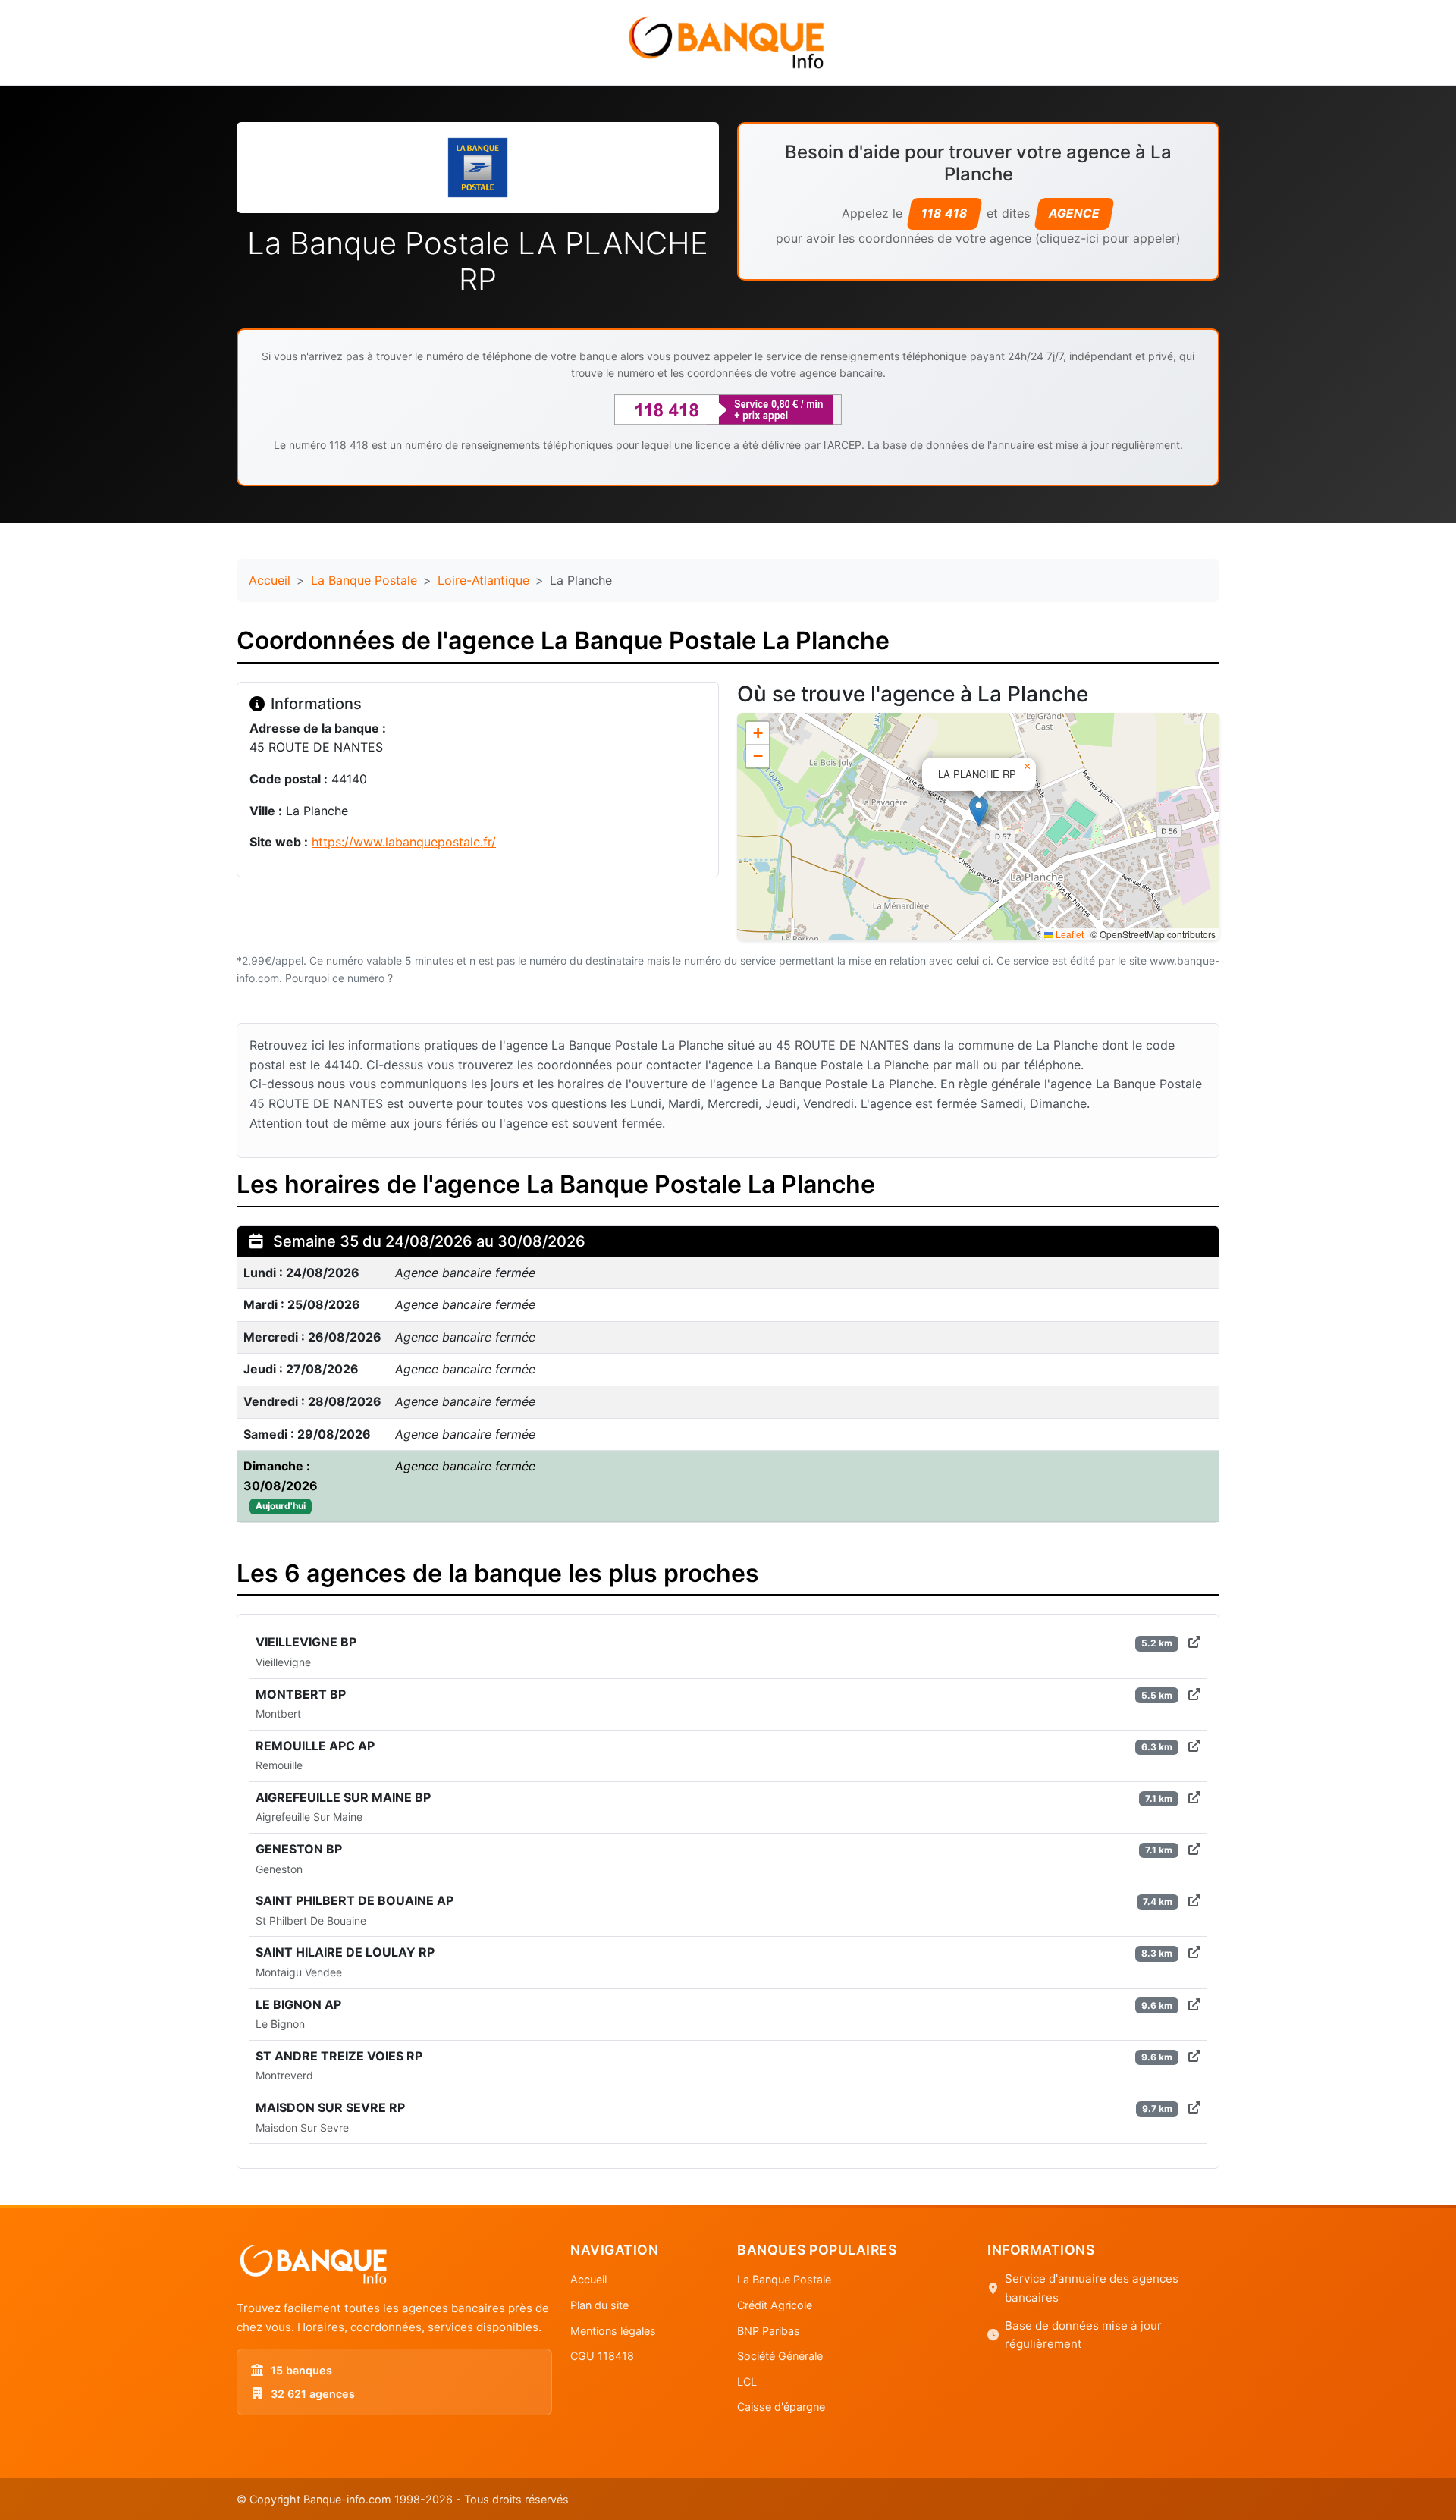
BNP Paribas (769, 2331)
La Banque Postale (364, 580)
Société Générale (780, 2356)
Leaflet (1068, 934)
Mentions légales (613, 2331)
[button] (979, 811)
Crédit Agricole (775, 2305)
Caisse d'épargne (781, 2407)
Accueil (270, 580)
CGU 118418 (602, 2356)
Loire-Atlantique (483, 580)
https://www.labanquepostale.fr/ (404, 842)
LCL (747, 2382)
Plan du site (599, 2305)
